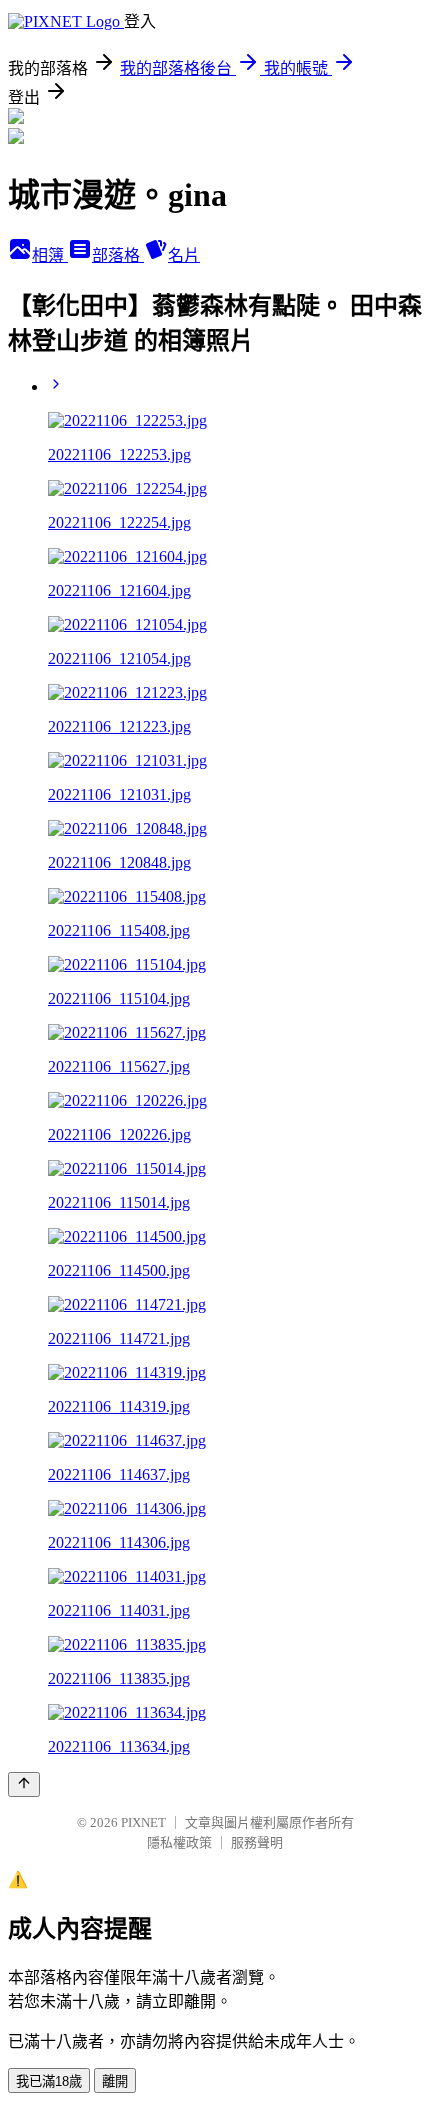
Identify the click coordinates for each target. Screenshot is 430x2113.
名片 (184, 255)
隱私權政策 (179, 1842)
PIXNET (143, 1822)
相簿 (50, 255)
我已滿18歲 (49, 2081)
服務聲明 (257, 1842)
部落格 (118, 255)
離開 (115, 2081)
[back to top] (24, 1784)
